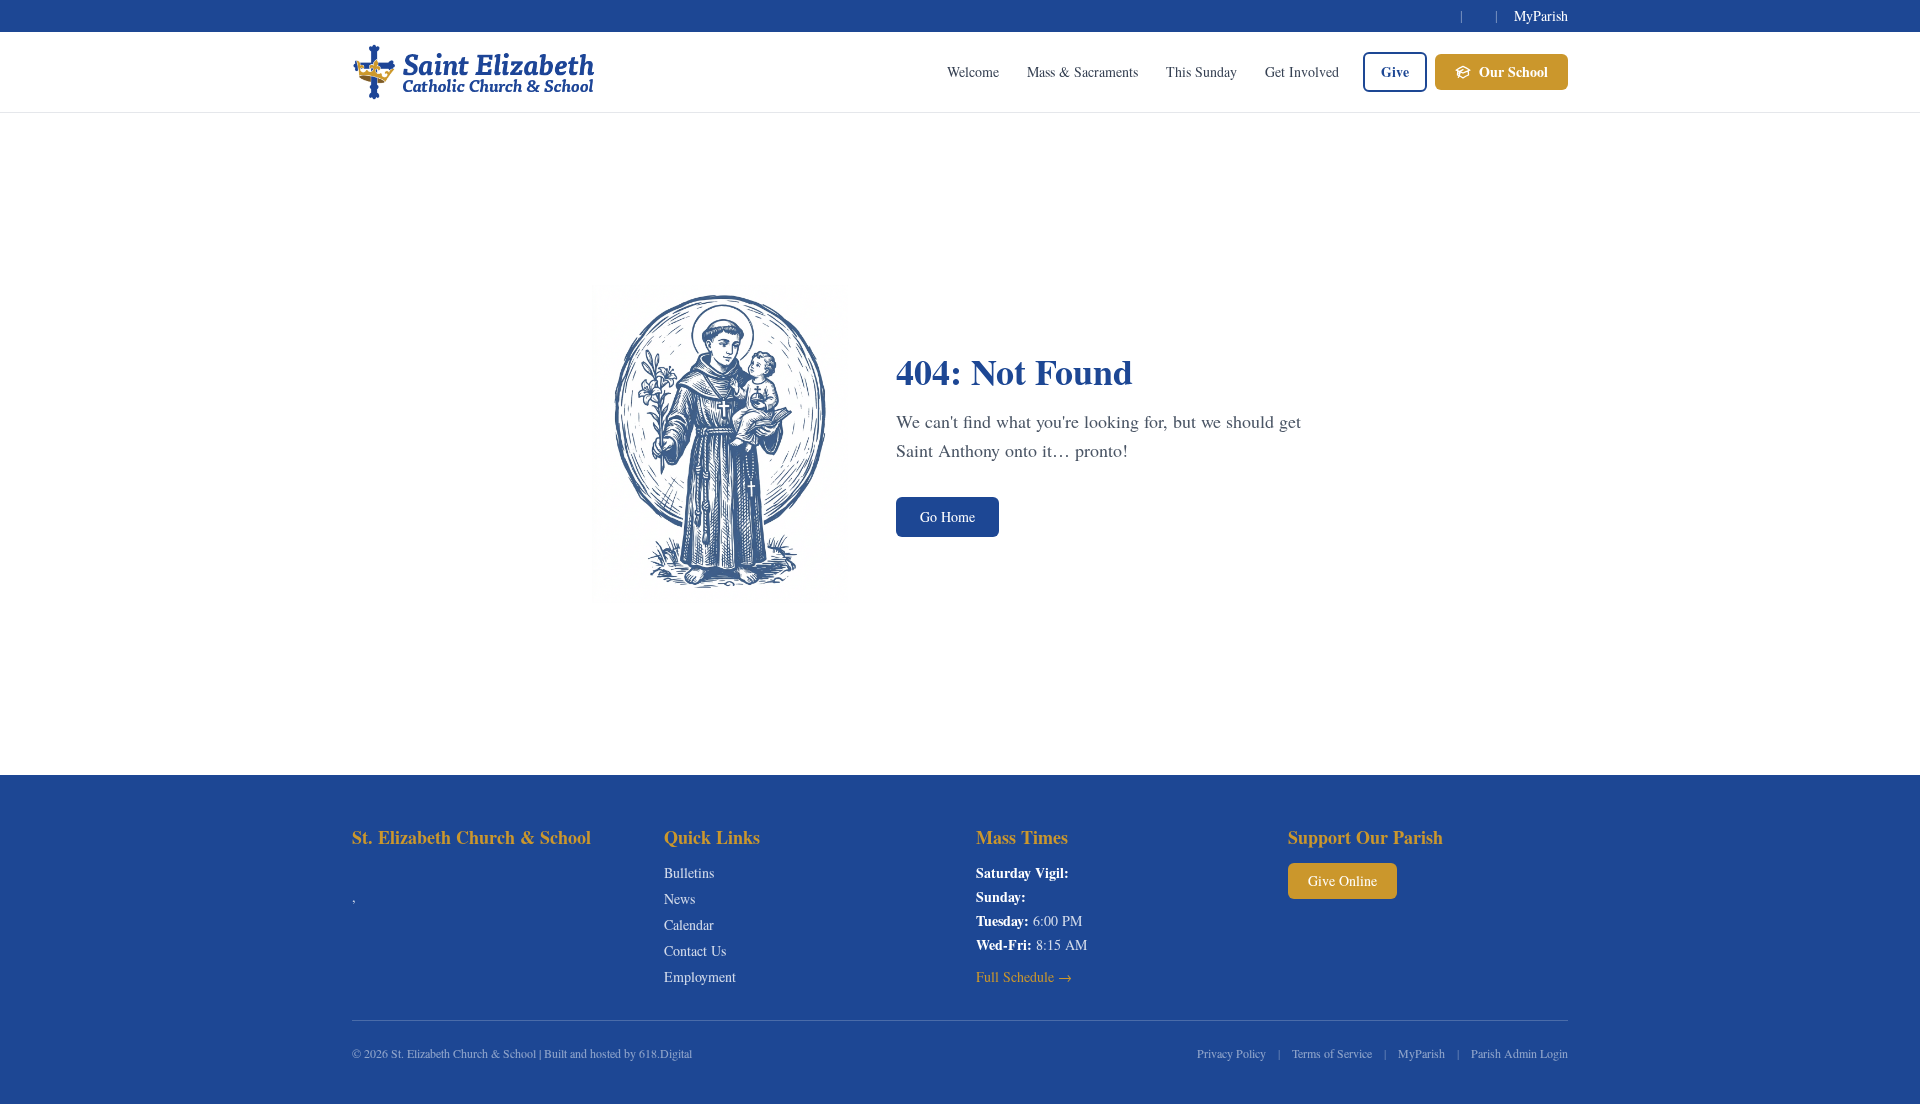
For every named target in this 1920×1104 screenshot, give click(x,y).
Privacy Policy (1231, 1053)
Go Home (947, 516)
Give (1395, 71)
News (679, 898)
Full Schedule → (1024, 976)
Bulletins (689, 872)
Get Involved (1302, 71)
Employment (700, 976)
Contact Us (695, 950)
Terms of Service (1332, 1053)
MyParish (1541, 15)
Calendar (689, 924)
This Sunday (1201, 71)
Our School (1513, 71)
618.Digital (665, 1053)
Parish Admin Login (1519, 1053)
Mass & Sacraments (1082, 71)
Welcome (973, 71)
